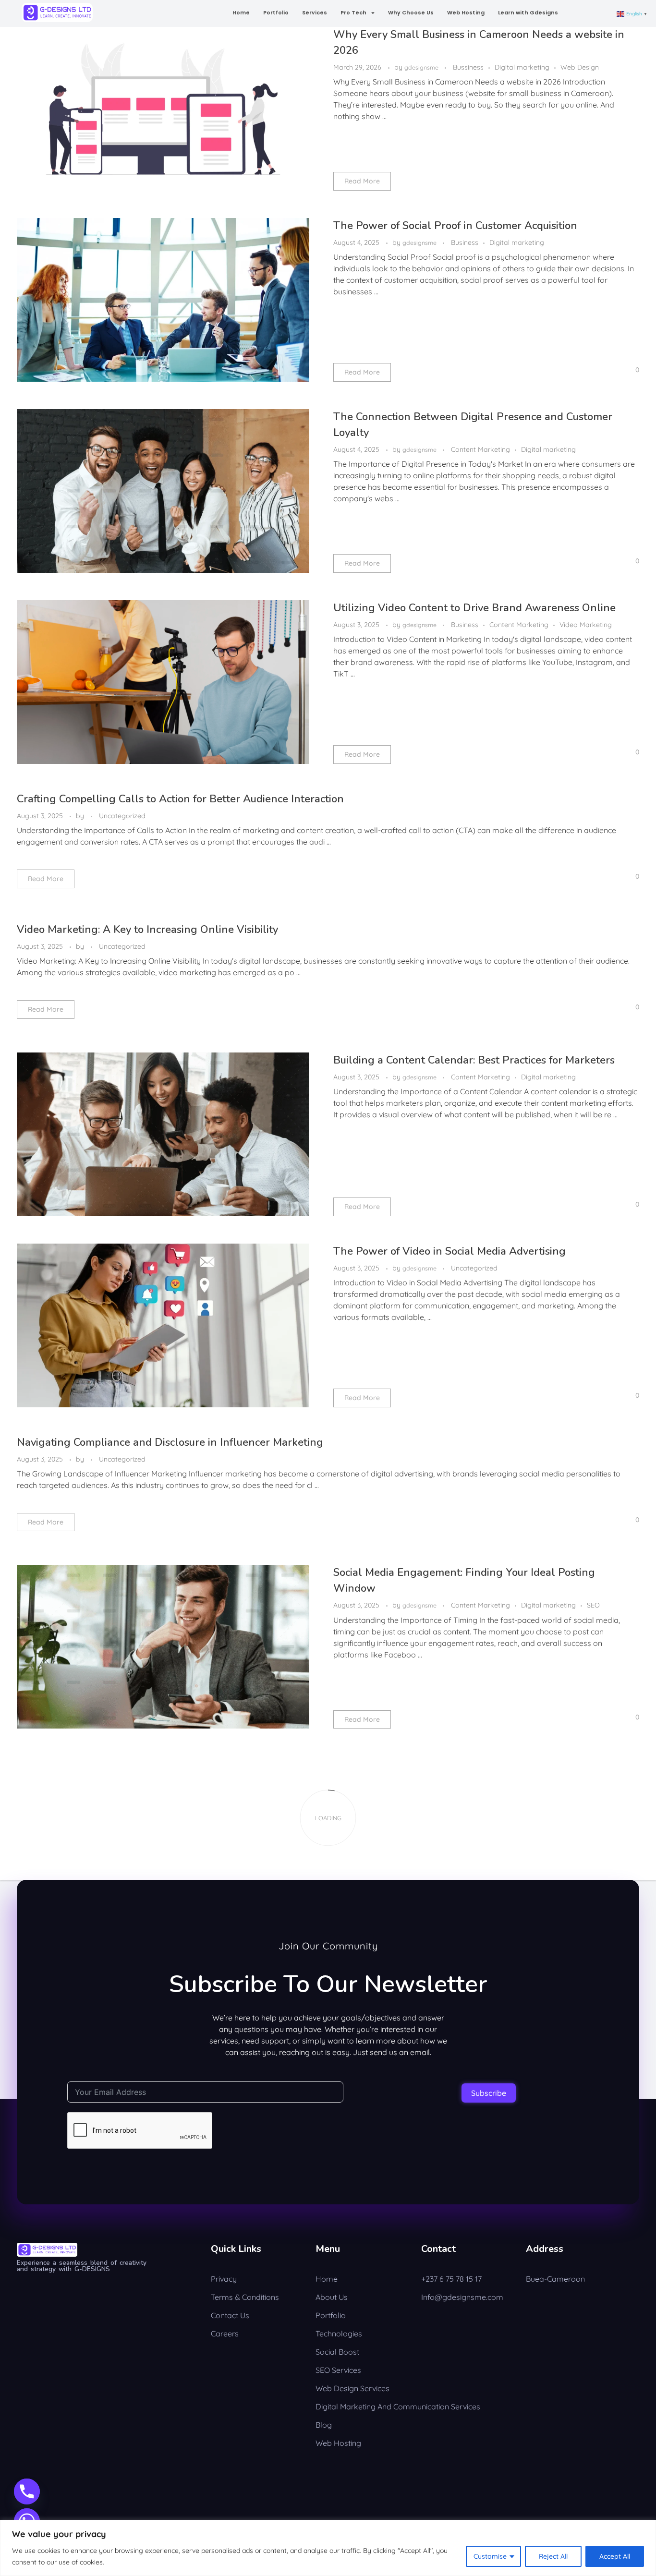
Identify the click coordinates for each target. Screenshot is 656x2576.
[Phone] (27, 2491)
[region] (328, 2548)
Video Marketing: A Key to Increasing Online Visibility (147, 930)
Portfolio (276, 12)
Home (241, 12)
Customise (490, 2556)
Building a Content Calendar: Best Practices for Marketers (474, 1060)
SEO (593, 1605)
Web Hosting (466, 12)
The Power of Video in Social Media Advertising (449, 1251)
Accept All (615, 2556)
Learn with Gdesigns (528, 12)
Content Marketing (480, 449)
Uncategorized (122, 816)
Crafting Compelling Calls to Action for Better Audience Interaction (180, 799)
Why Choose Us (411, 12)
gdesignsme (422, 67)
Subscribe (489, 2093)
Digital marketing (522, 67)
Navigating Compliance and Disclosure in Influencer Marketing (170, 1442)
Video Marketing (586, 625)
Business (465, 242)
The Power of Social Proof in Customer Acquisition (455, 226)
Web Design (580, 67)
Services (315, 12)
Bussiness (468, 67)
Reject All (553, 2556)
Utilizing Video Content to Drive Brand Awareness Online (474, 608)
